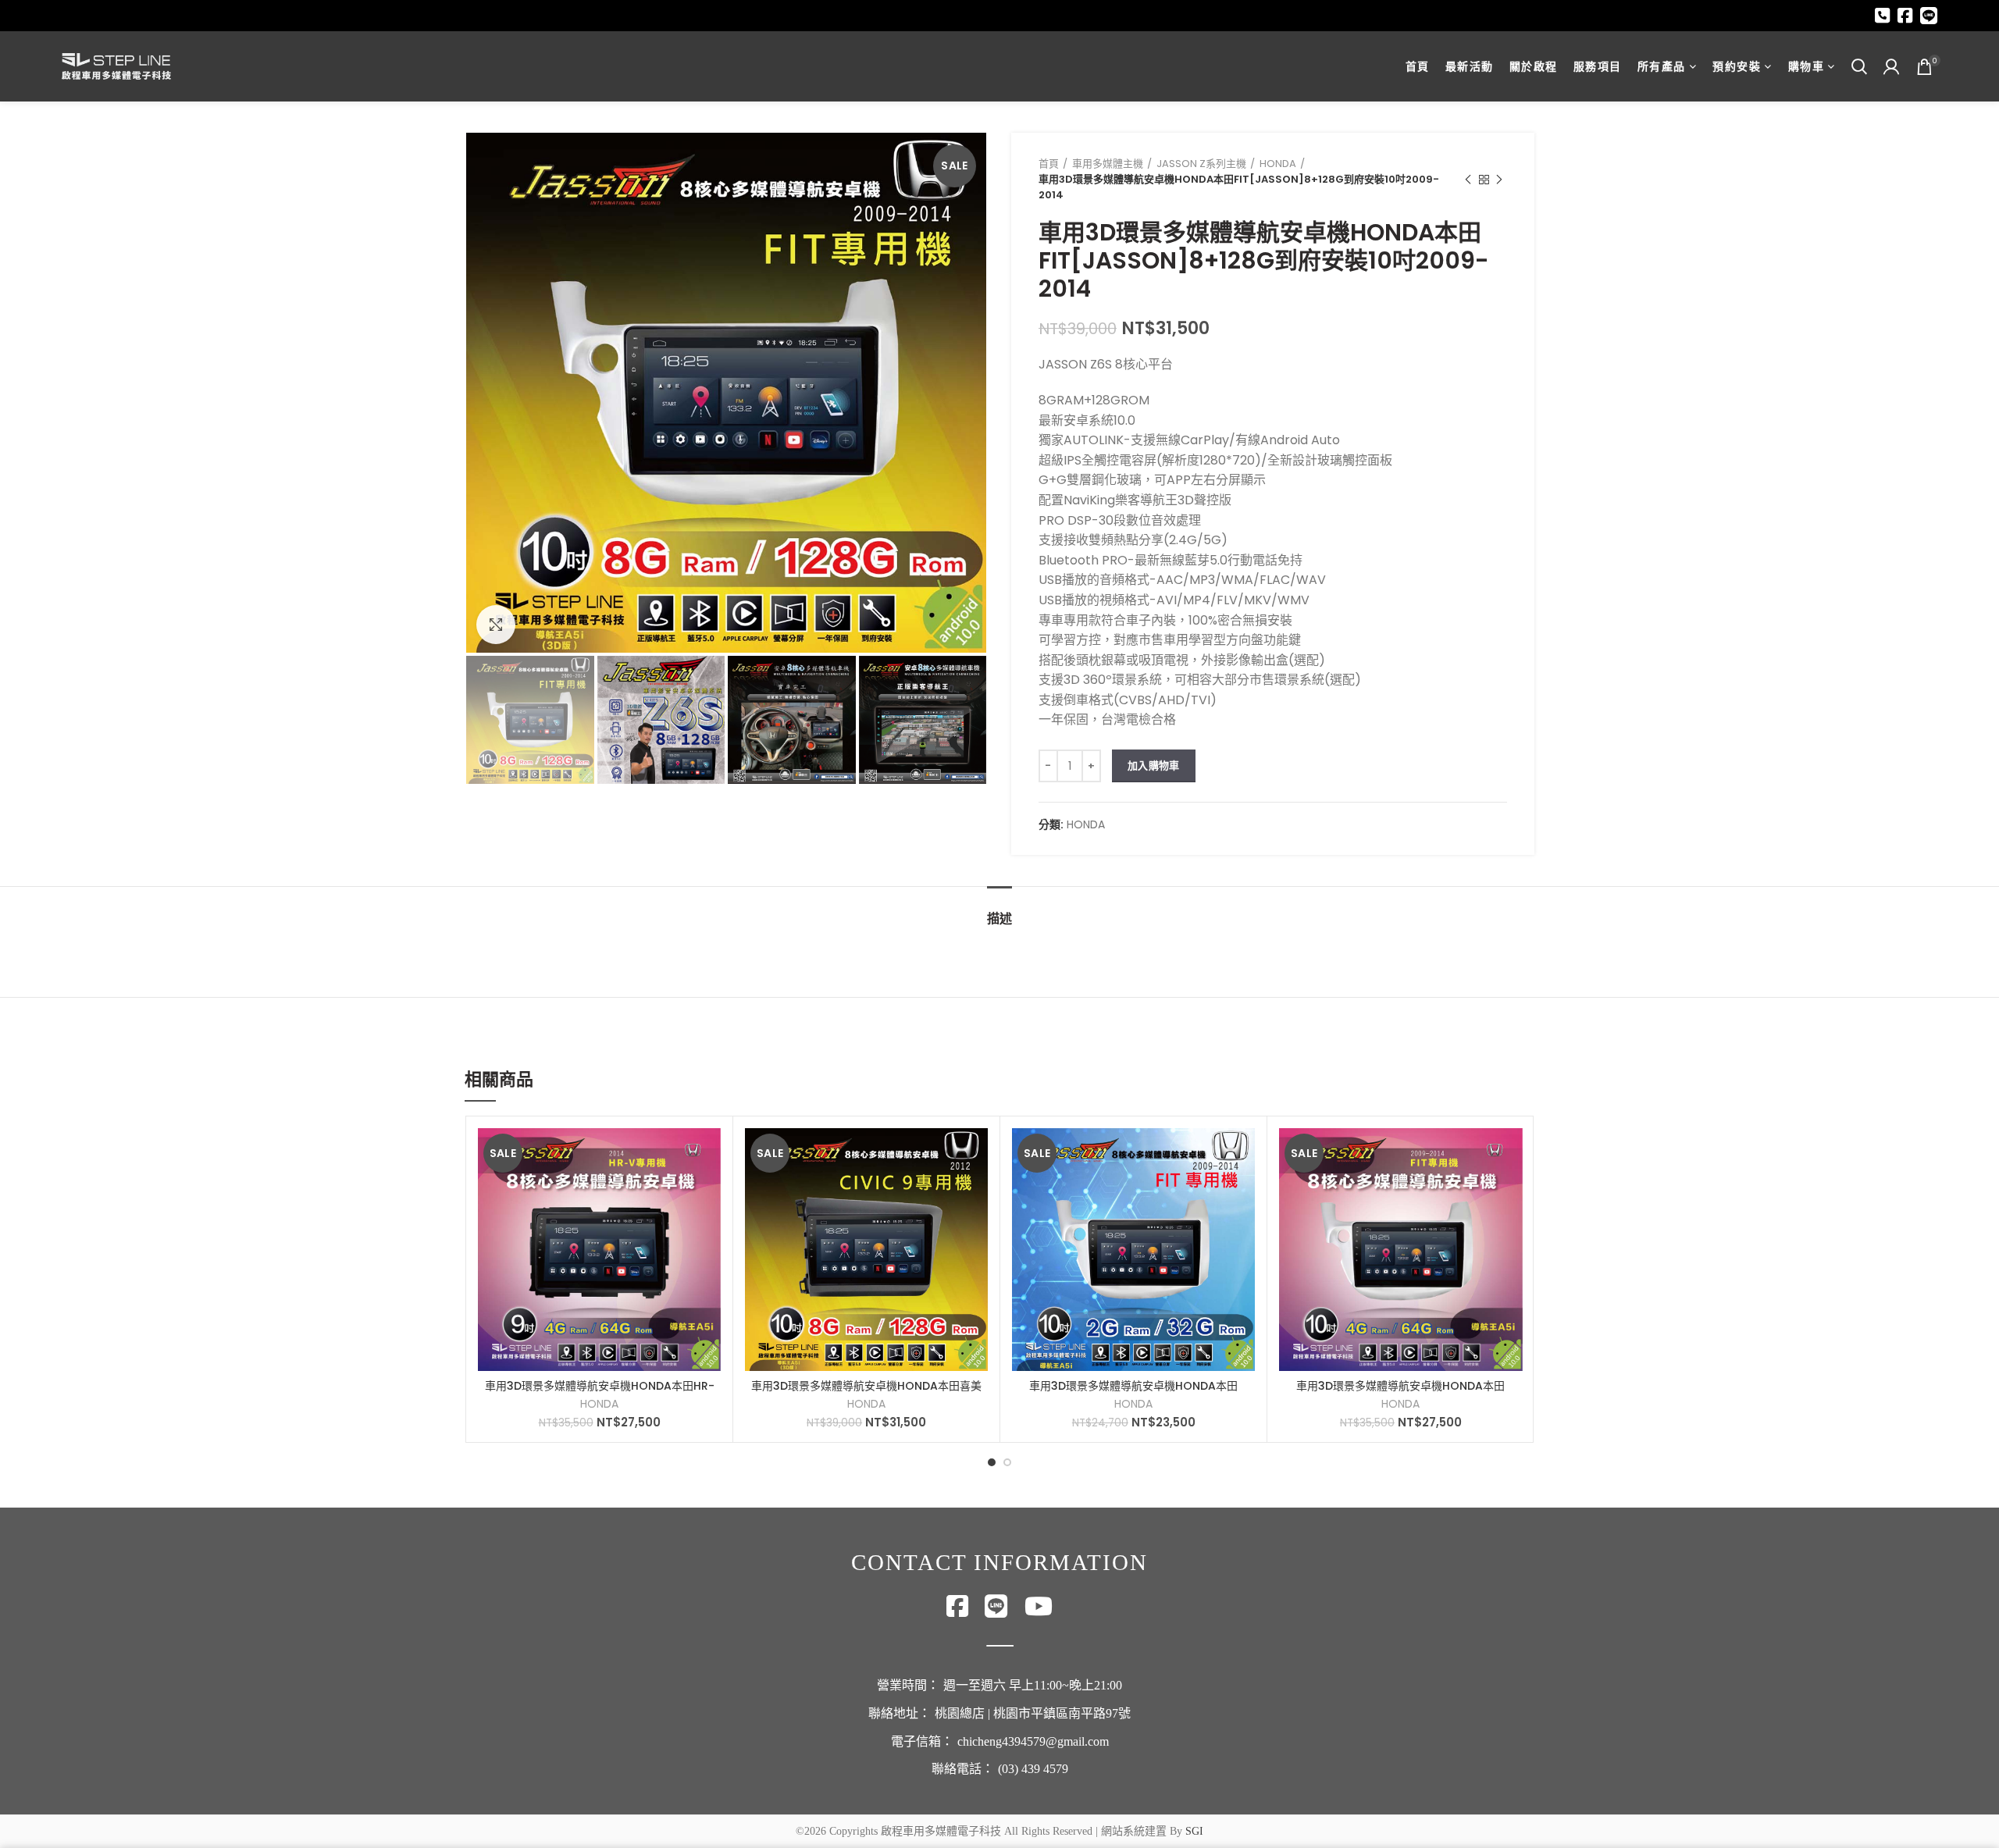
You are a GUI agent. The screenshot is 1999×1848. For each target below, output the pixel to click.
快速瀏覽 (709, 1154)
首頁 (1049, 164)
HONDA (1278, 164)
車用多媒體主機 (1108, 164)
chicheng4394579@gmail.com (1033, 1741)
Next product (1499, 180)
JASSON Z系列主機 (1201, 164)
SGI (1194, 1831)
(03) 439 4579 (1033, 1769)
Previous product (1468, 180)
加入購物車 (1154, 766)
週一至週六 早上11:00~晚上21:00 (1033, 1685)
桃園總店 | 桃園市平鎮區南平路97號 (1033, 1713)
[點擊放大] (496, 625)
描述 (999, 919)
